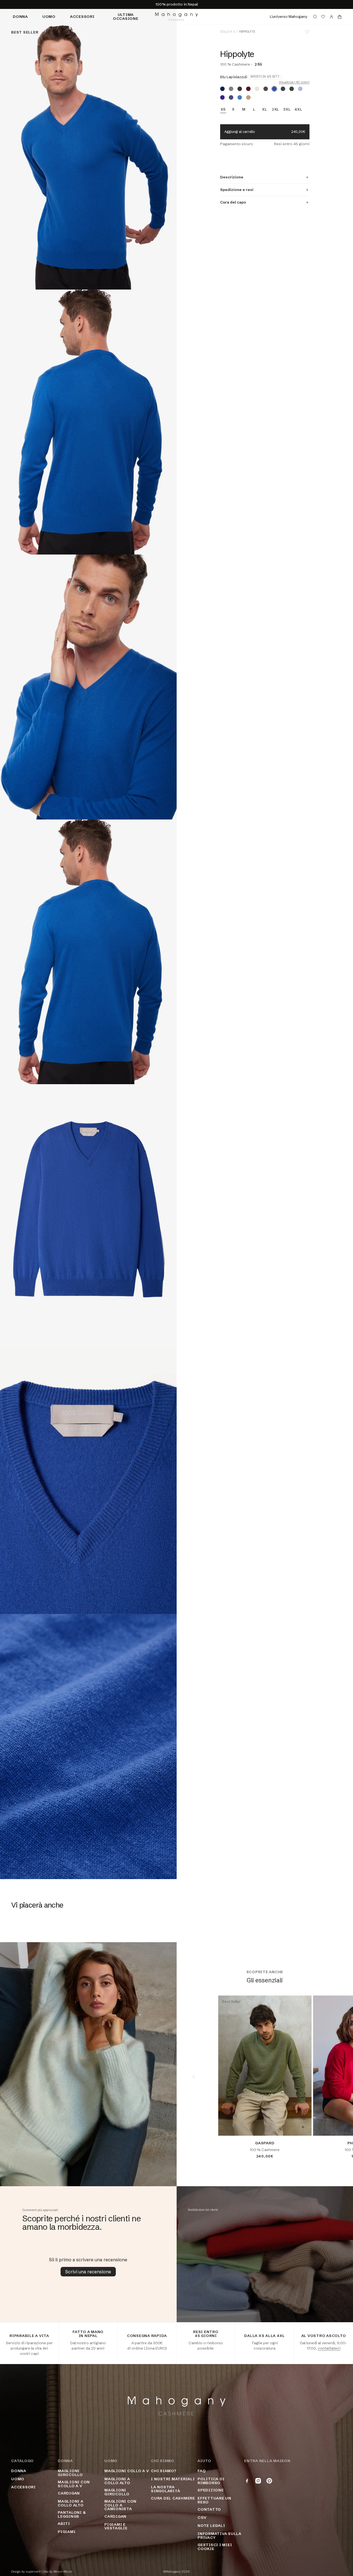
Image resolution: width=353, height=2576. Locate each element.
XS (223, 109)
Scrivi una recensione (88, 2272)
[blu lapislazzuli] (274, 89)
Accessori (82, 16)
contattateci (329, 2348)
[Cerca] (315, 17)
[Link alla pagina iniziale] (176, 17)
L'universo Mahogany (289, 16)
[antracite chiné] (240, 89)
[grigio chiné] (231, 89)
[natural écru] (257, 89)
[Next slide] (336, 2077)
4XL (298, 109)
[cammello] (248, 97)
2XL (275, 109)
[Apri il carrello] (340, 17)
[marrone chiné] (266, 89)
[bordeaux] (248, 89)
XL (265, 109)
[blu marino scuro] (222, 89)
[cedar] (292, 89)
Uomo (49, 16)
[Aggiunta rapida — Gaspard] (303, 2127)
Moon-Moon (63, 2572)
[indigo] (231, 97)
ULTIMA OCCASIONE (126, 16)
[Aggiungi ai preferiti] (307, 32)
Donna (20, 16)
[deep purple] (222, 97)
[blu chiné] (240, 97)
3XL (287, 109)
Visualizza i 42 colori (294, 82)
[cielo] (300, 89)
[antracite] (283, 89)
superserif (33, 2572)
